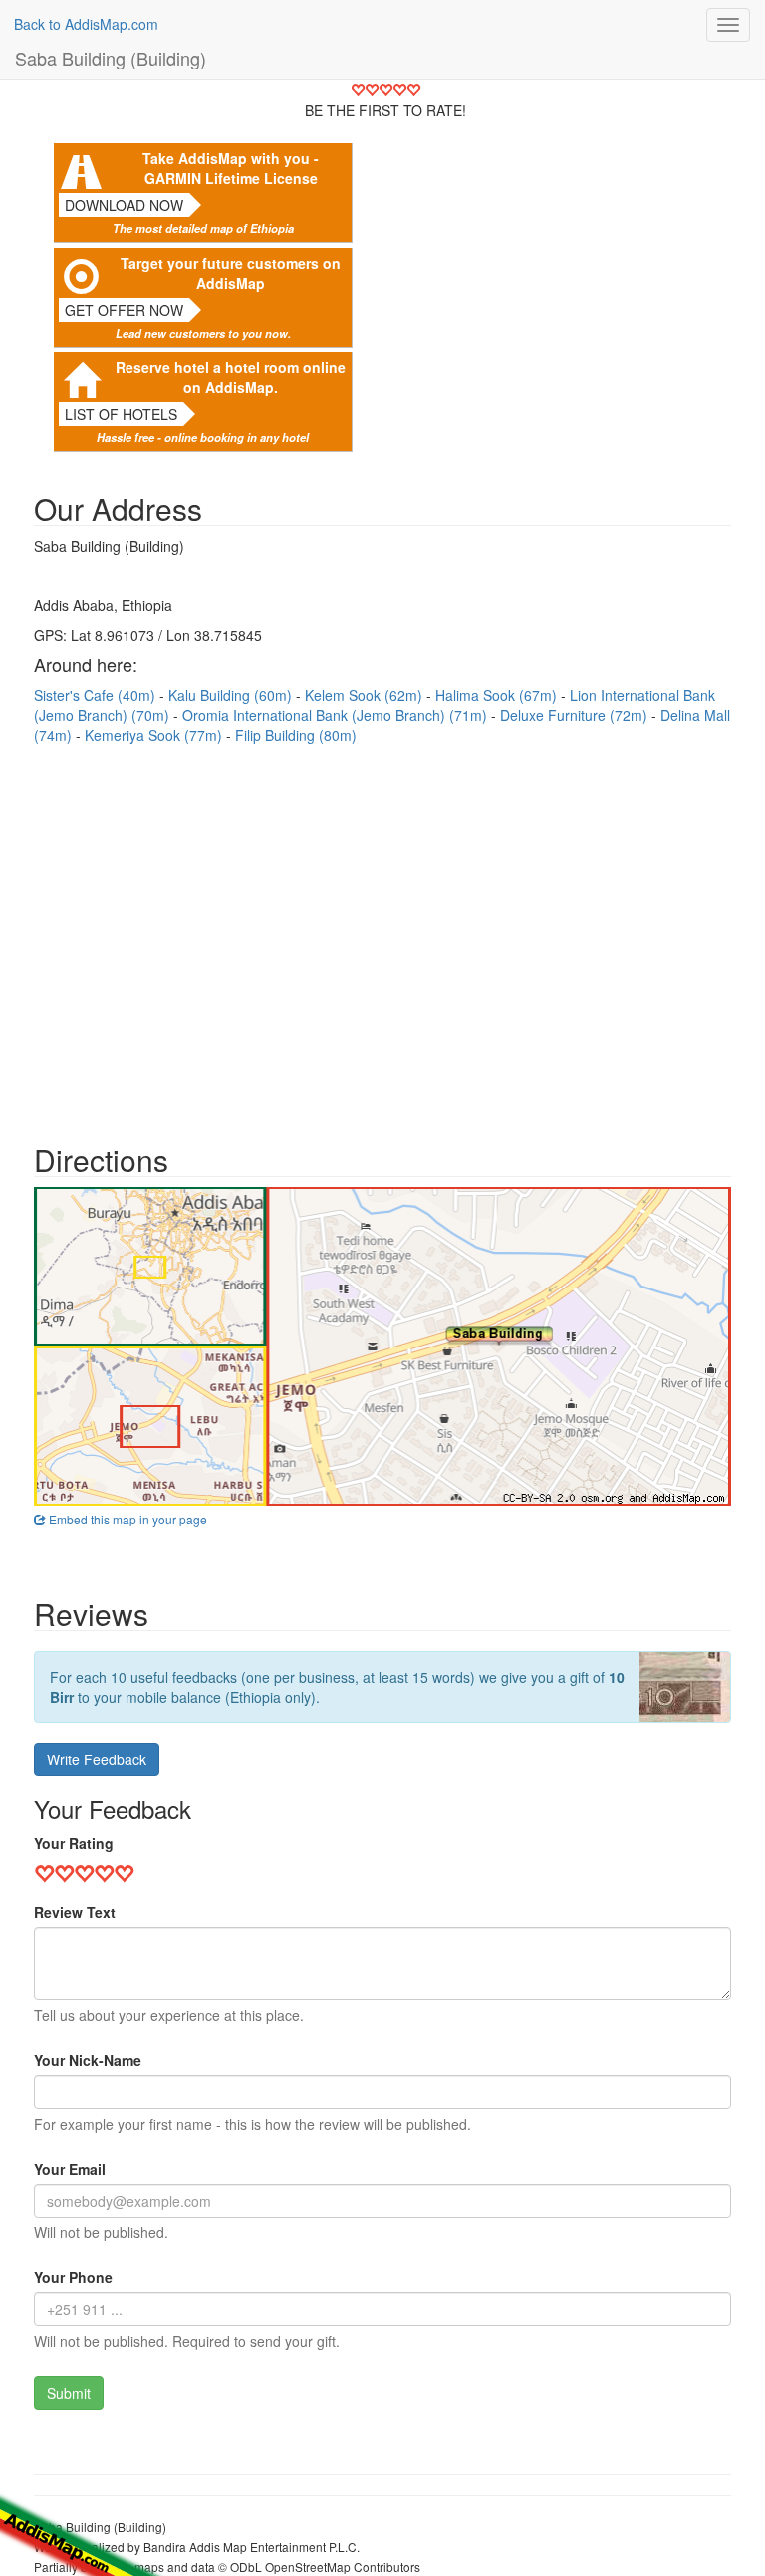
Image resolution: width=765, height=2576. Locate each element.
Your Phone (73, 2277)
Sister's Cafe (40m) (97, 695)
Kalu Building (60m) (232, 695)
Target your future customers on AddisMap (231, 273)
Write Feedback (97, 1759)
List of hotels (121, 414)
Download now (124, 205)
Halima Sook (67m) (498, 695)
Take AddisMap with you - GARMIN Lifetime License (231, 168)
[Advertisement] (382, 934)
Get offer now (124, 310)
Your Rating (74, 1843)
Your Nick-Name (88, 2060)
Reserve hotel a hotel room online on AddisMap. (231, 377)
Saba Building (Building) (111, 58)
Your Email (70, 2169)
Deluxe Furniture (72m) (576, 715)
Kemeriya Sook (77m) (155, 735)
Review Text (75, 1912)
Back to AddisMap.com (86, 24)
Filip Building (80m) (296, 735)
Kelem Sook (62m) (366, 695)
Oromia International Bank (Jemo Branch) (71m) (337, 715)
